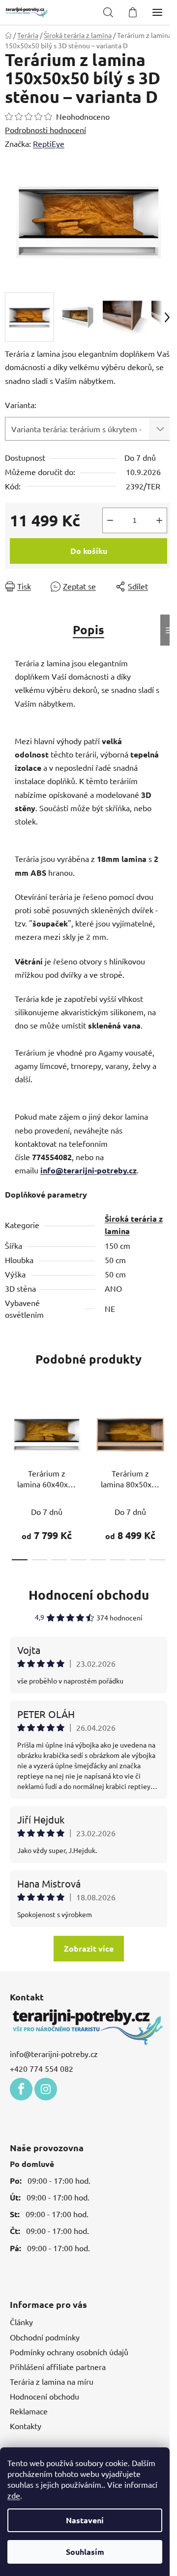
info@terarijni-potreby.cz (88, 1170)
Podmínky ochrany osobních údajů (69, 2352)
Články (21, 2322)
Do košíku (89, 551)
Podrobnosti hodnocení (45, 130)
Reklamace (29, 2411)
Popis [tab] (88, 630)
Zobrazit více (89, 1948)
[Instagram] (46, 2089)
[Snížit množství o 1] (110, 520)
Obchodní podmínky (45, 2337)
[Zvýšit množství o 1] (159, 520)
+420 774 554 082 (42, 2068)
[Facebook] (21, 2089)
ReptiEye (49, 143)
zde (14, 2495)
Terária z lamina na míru (52, 2381)
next (167, 1434)
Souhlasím (85, 2552)
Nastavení (85, 2520)
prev (10, 1434)
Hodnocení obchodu (89, 1595)
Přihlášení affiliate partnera (58, 2367)
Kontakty (26, 2426)
